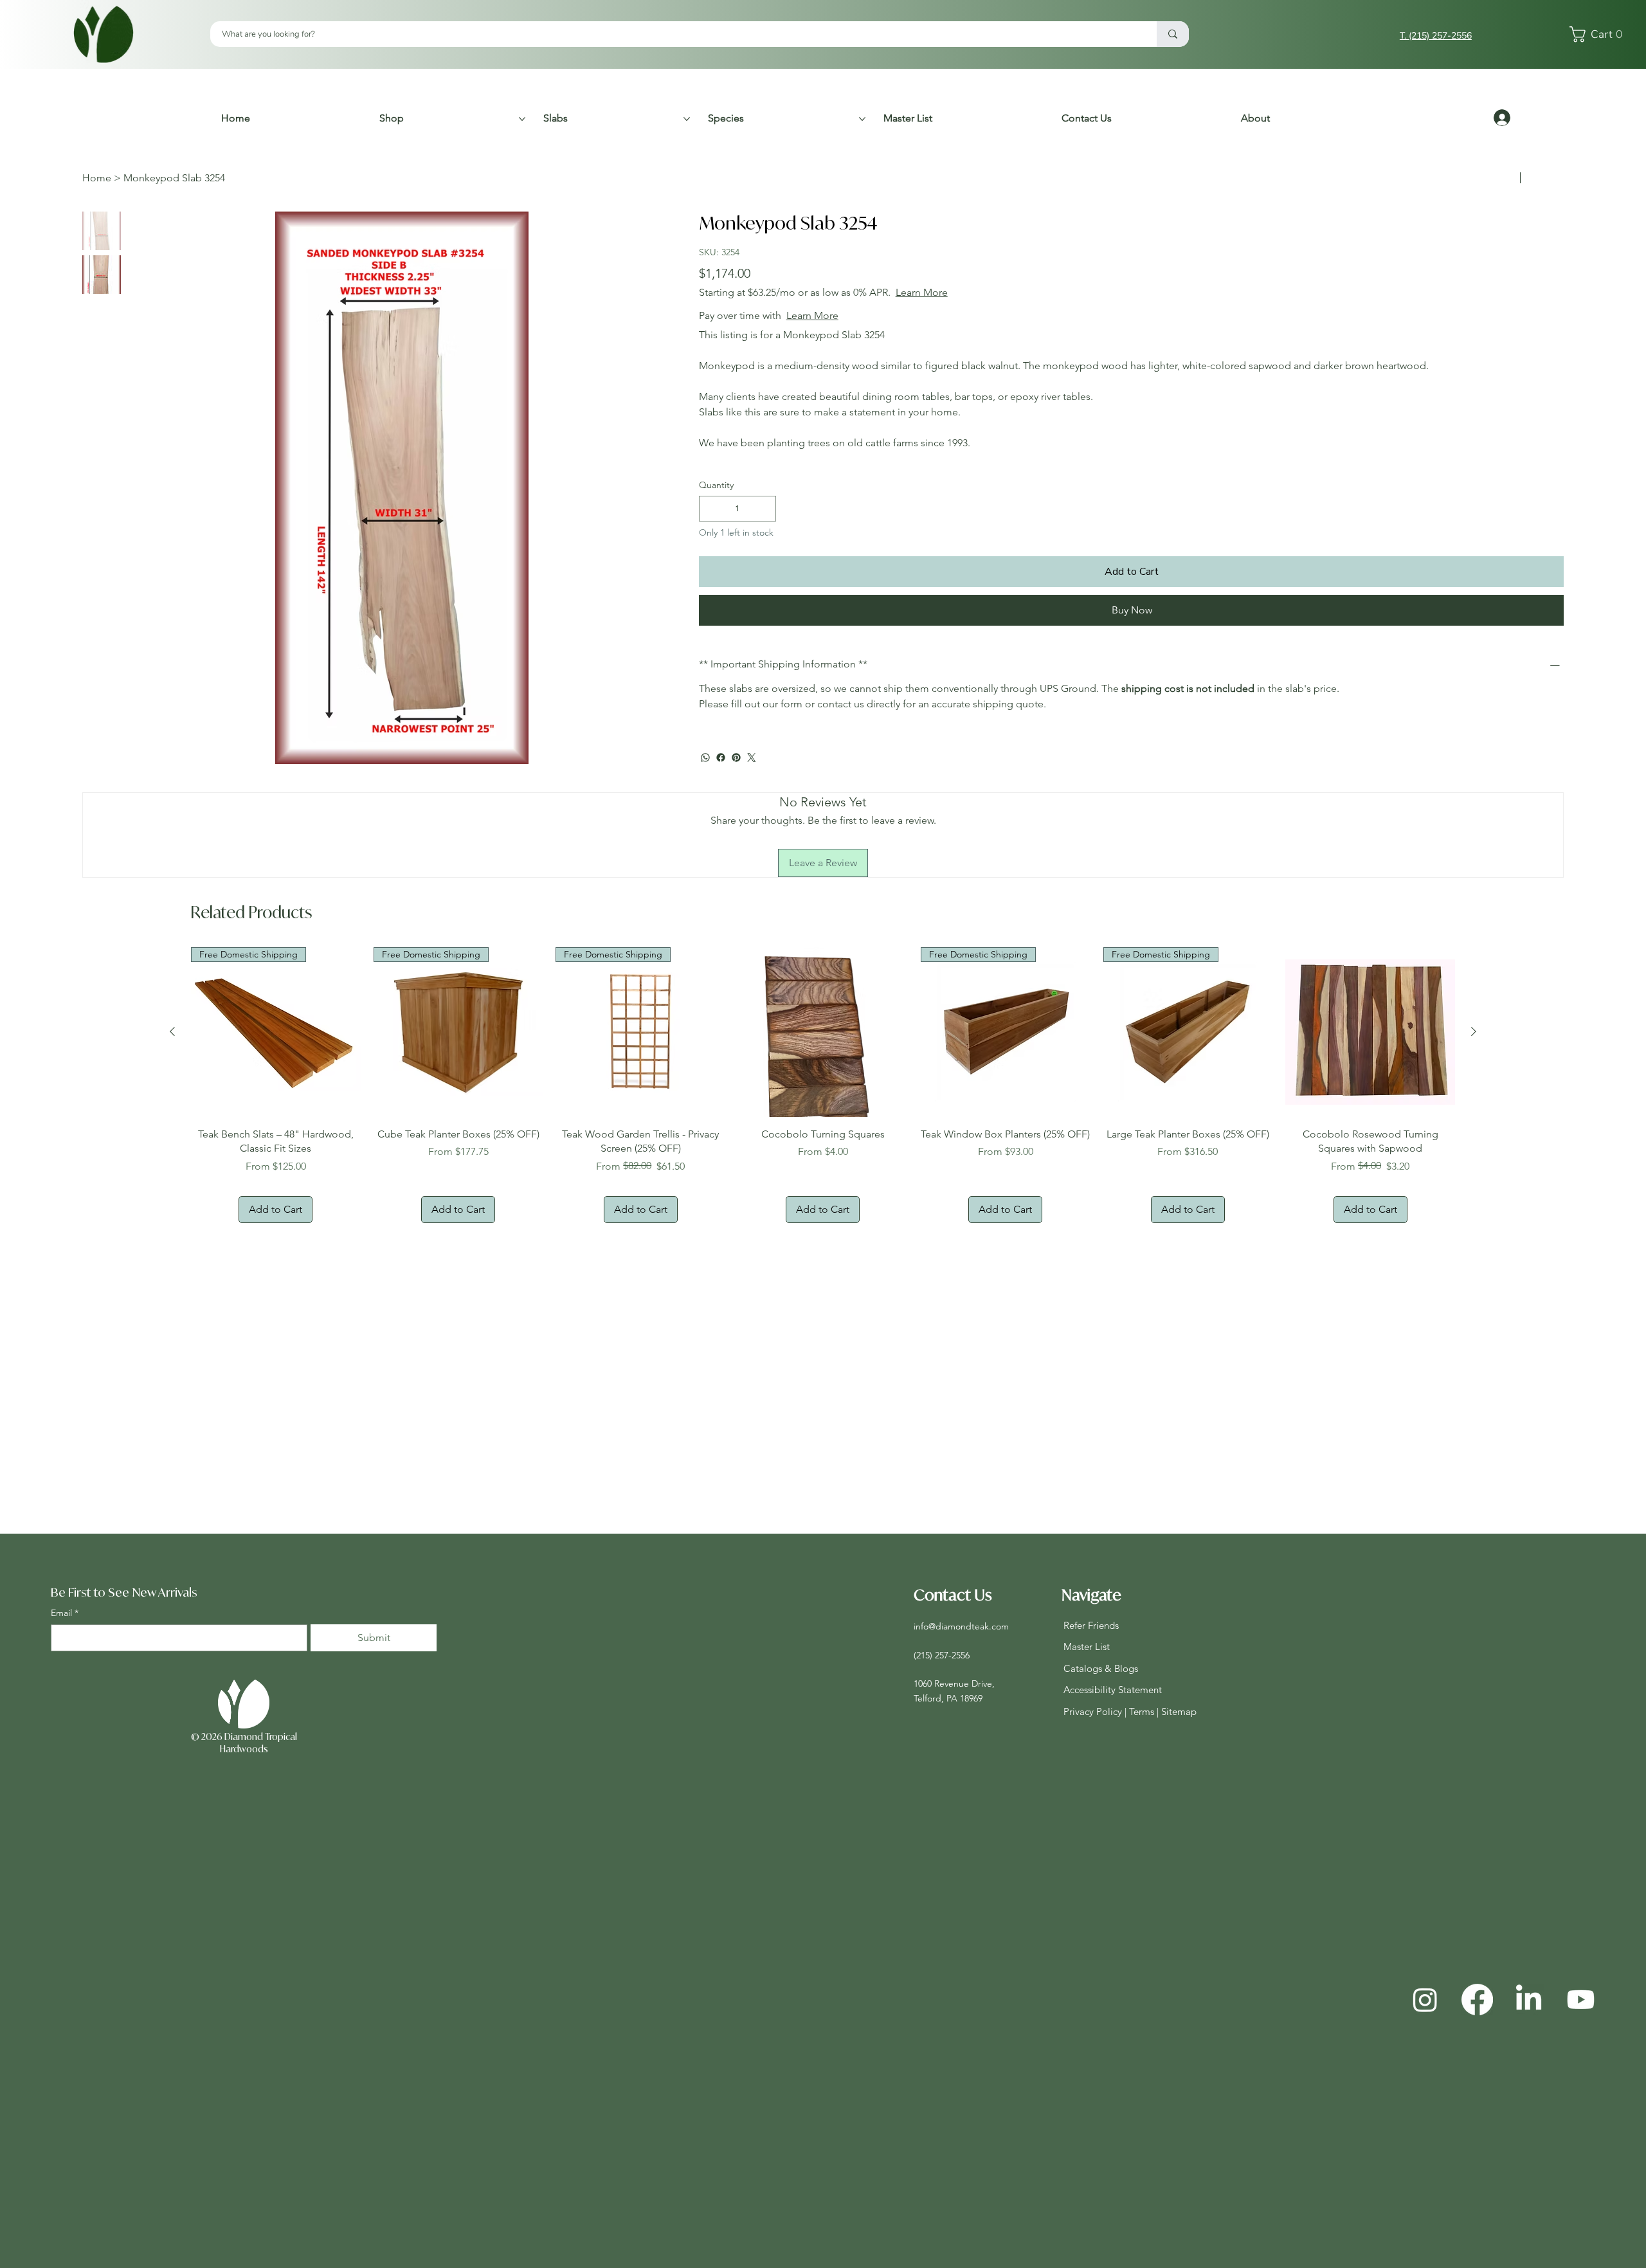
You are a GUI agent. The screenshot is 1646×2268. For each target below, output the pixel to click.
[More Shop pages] (522, 119)
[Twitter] (752, 758)
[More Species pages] (862, 119)
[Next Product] (1474, 1031)
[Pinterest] (736, 758)
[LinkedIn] (1529, 2000)
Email (65, 1613)
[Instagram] (1425, 2000)
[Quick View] (823, 1032)
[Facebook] (721, 758)
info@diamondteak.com (961, 1626)
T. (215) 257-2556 (1436, 36)
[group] (823, 1085)
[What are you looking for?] (1173, 34)
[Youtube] (1581, 2000)
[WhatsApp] (705, 758)
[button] (1599, 34)
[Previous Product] (172, 1031)
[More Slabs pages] (687, 119)
